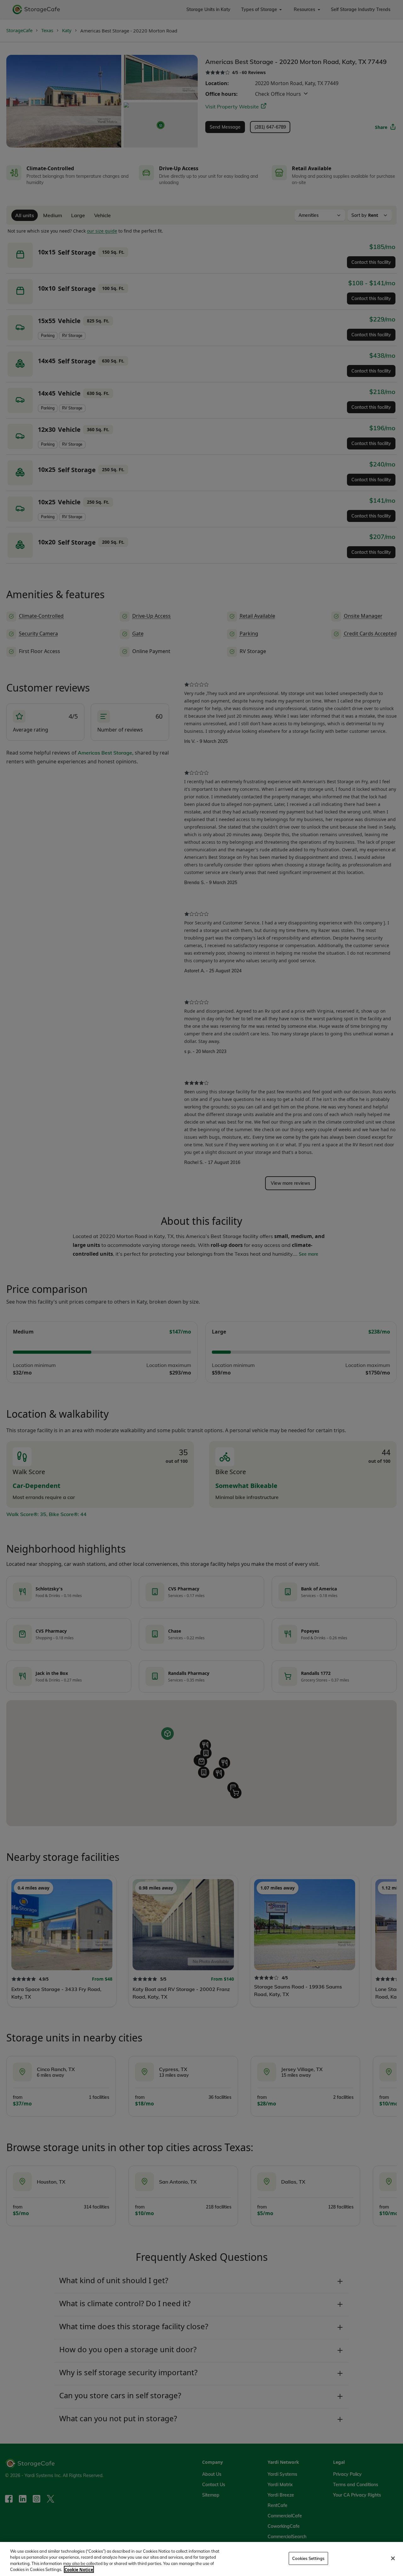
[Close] (393, 2558)
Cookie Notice (79, 2569)
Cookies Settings (308, 2558)
